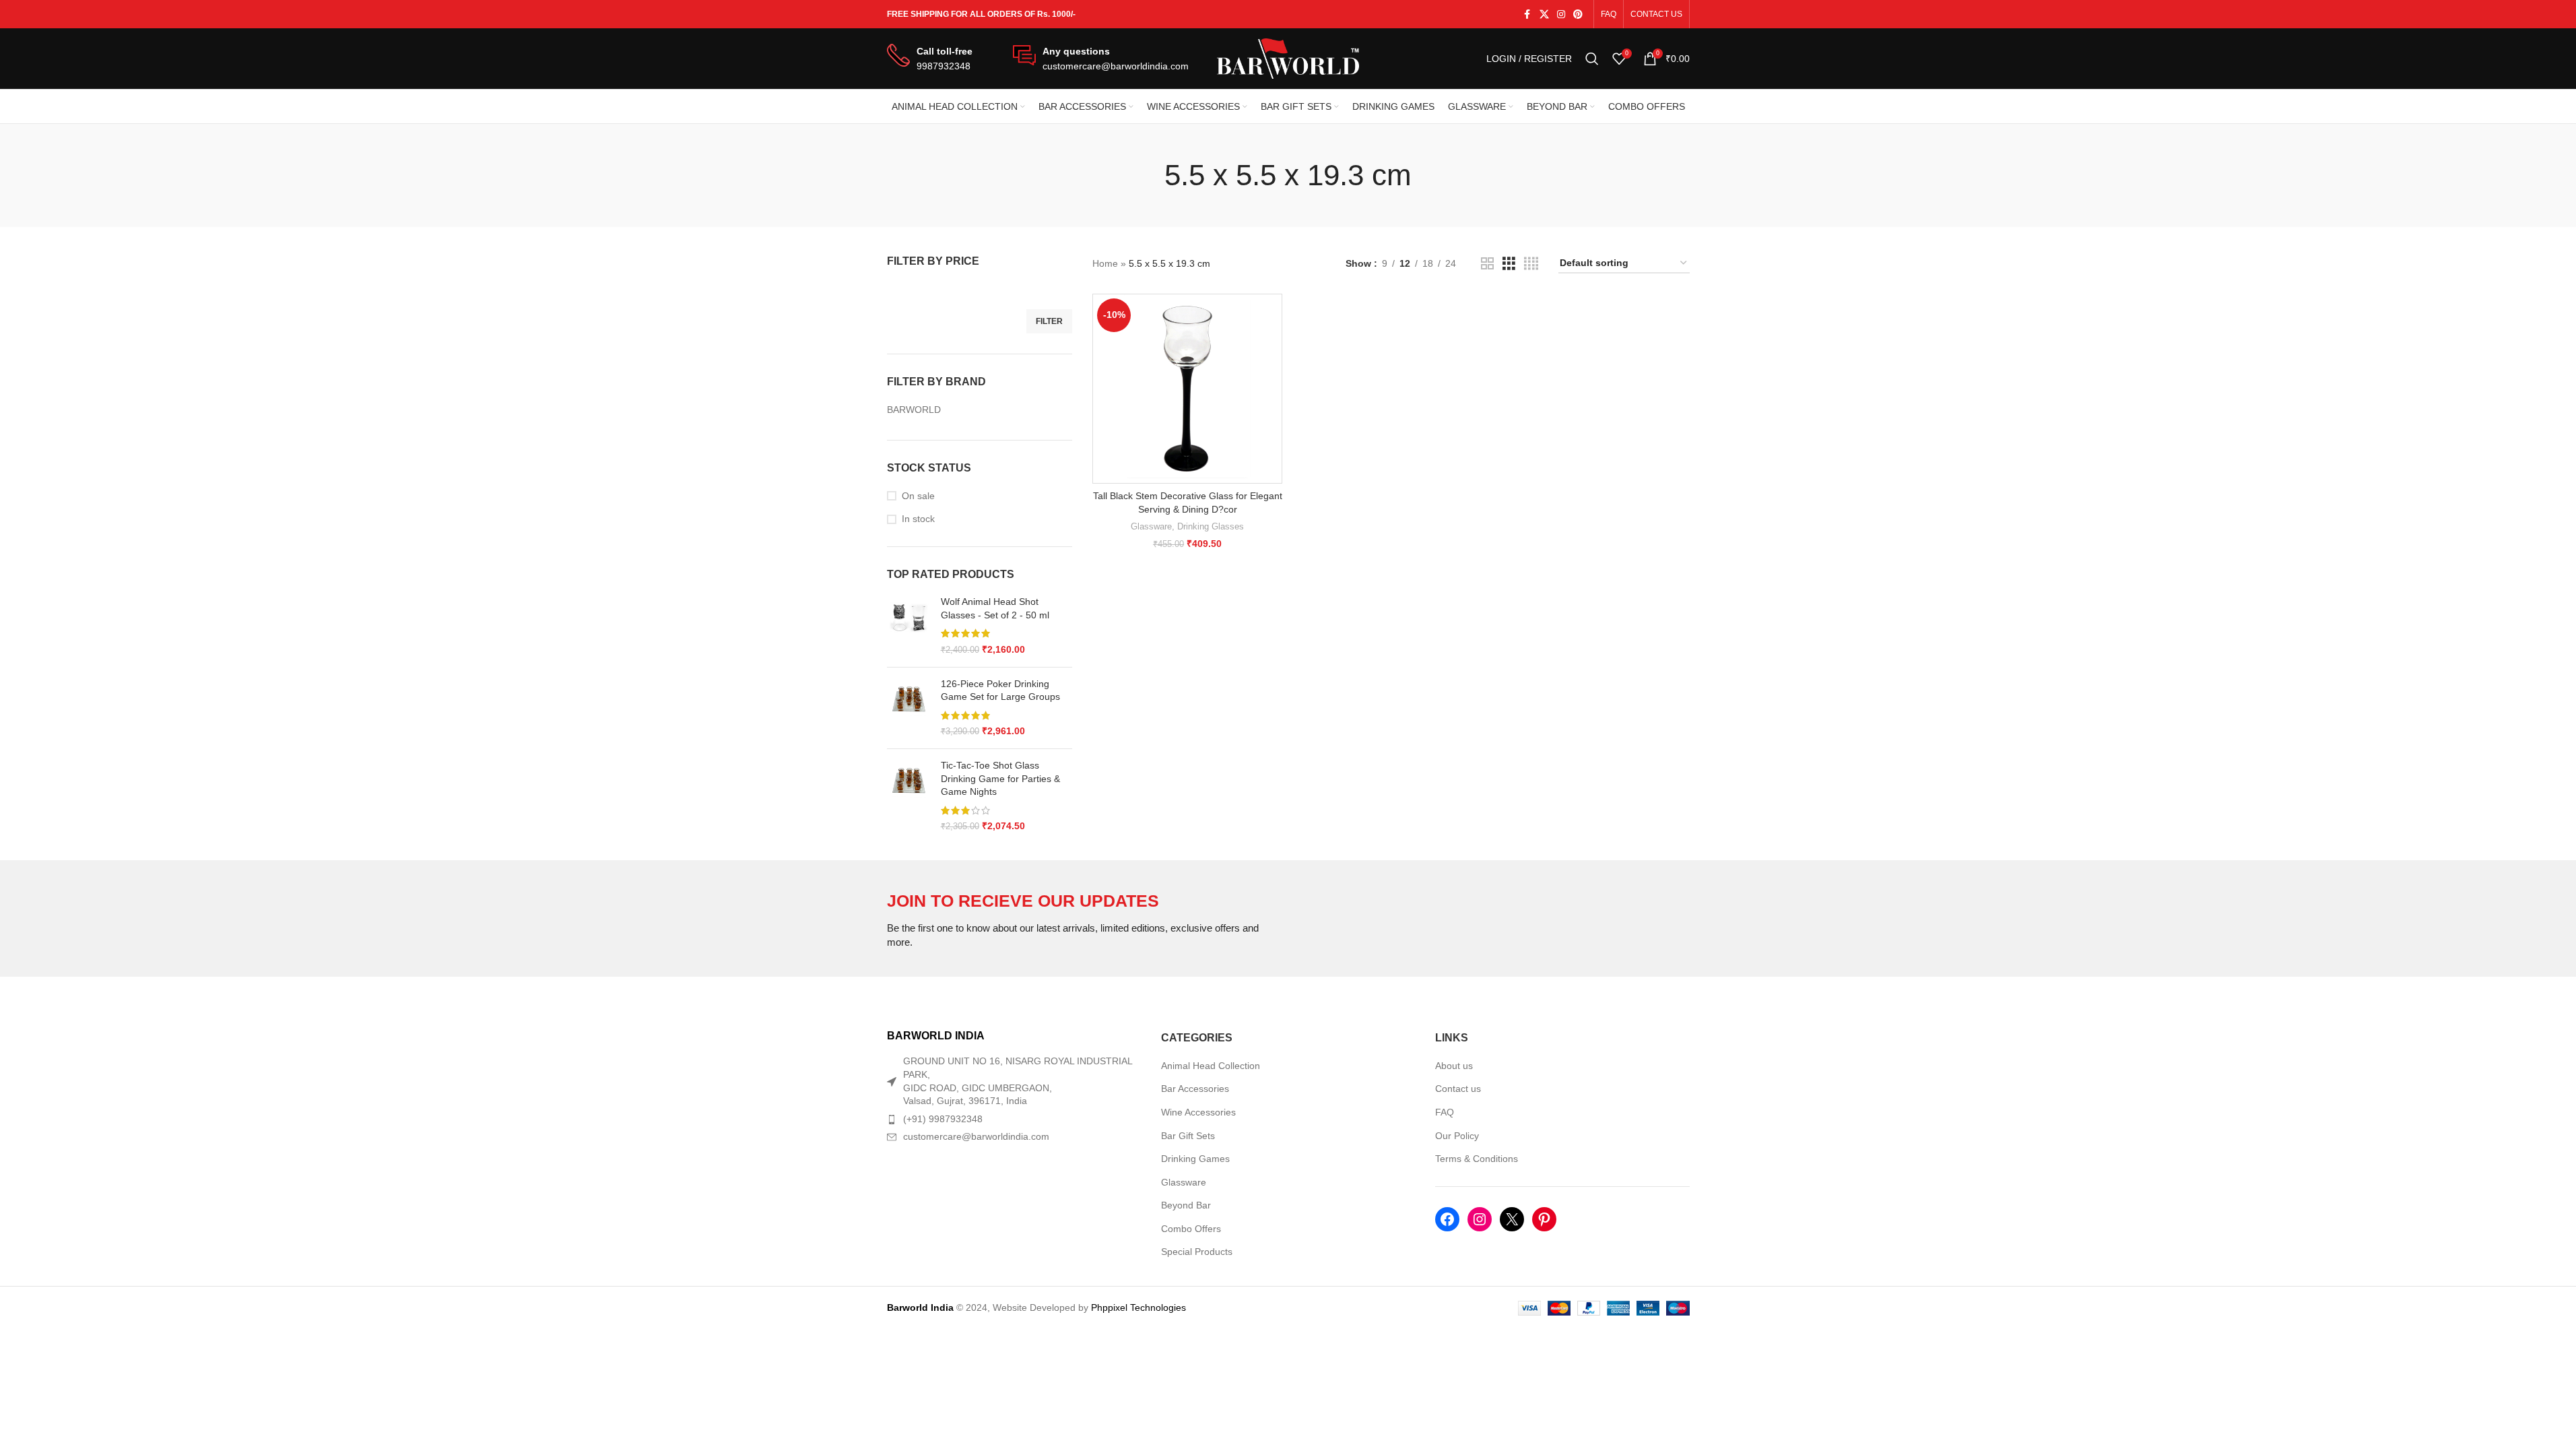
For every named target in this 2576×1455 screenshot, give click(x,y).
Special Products (1197, 1252)
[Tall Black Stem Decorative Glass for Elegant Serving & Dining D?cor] (1187, 389)
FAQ (1445, 1112)
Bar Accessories (1195, 1089)
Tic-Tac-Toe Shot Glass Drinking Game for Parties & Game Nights (1000, 778)
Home (1105, 263)
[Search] (1592, 59)
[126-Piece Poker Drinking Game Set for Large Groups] (909, 708)
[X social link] (1544, 14)
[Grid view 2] (1487, 264)
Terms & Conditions (1477, 1159)
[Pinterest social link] (1578, 14)
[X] (1512, 1219)
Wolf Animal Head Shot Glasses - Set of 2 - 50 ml (995, 608)
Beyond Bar (1186, 1205)
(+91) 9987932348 (943, 1119)
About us (1454, 1066)
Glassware (1151, 526)
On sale (918, 496)
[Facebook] (1447, 1219)
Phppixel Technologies (1138, 1307)
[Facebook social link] (1527, 14)
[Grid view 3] (1509, 264)
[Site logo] (1288, 58)
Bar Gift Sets (1188, 1136)
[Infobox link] (930, 59)
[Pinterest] (1544, 1219)
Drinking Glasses (1211, 526)
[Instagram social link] (1561, 14)
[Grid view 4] (1531, 264)
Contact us (1458, 1089)
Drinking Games (1195, 1159)
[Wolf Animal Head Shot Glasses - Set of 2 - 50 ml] (909, 626)
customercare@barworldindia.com (976, 1136)
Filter (1049, 321)
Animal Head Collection (1211, 1066)
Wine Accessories (1198, 1112)
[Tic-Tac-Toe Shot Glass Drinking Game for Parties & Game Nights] (909, 796)
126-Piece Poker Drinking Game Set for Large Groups (1000, 690)
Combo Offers (1191, 1229)
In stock (918, 519)
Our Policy (1457, 1136)
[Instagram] (1480, 1219)
